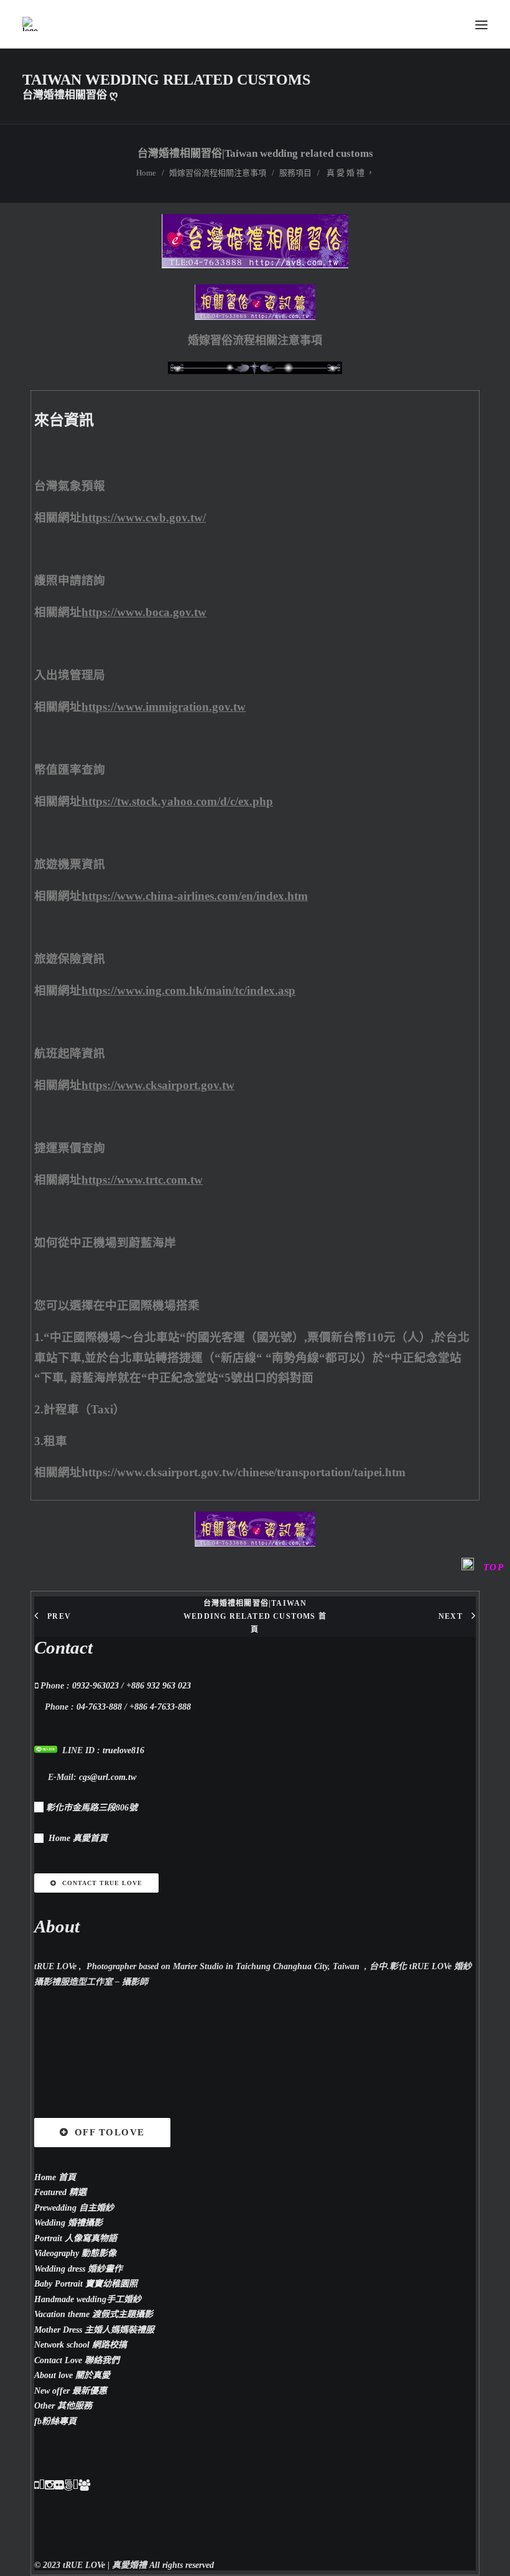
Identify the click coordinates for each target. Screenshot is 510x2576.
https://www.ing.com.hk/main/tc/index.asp (188, 991)
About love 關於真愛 (72, 2375)
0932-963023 (95, 1686)
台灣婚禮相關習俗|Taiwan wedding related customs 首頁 (255, 1616)
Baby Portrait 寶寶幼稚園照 (86, 2284)
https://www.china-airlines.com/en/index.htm (195, 896)
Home (146, 173)
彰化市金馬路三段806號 (92, 1808)
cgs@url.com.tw (108, 1777)
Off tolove (110, 2132)
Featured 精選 (60, 2192)
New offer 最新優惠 (71, 2391)
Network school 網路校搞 (81, 2345)
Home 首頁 (55, 2177)
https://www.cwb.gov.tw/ (144, 518)
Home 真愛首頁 (78, 1838)
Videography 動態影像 (75, 2253)
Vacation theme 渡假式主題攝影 (94, 2314)
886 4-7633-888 (163, 1707)
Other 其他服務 (63, 2406)
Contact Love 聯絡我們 (77, 2360)
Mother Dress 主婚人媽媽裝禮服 (94, 2330)
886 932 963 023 (161, 1686)
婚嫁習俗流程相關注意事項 (218, 173)
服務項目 (295, 173)
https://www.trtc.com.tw (142, 1180)
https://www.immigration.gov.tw (164, 707)
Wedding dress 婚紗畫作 (78, 2269)
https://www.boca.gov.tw (144, 612)
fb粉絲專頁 (55, 2421)
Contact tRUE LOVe (102, 1883)
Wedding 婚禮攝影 (68, 2223)
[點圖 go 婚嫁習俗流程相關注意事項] (255, 265)
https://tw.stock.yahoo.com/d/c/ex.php (177, 801)
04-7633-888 (99, 1707)
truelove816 (123, 1750)
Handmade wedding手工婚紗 (88, 2299)
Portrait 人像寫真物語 (76, 2238)
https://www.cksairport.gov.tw (158, 1085)
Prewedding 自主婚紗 (74, 2208)
